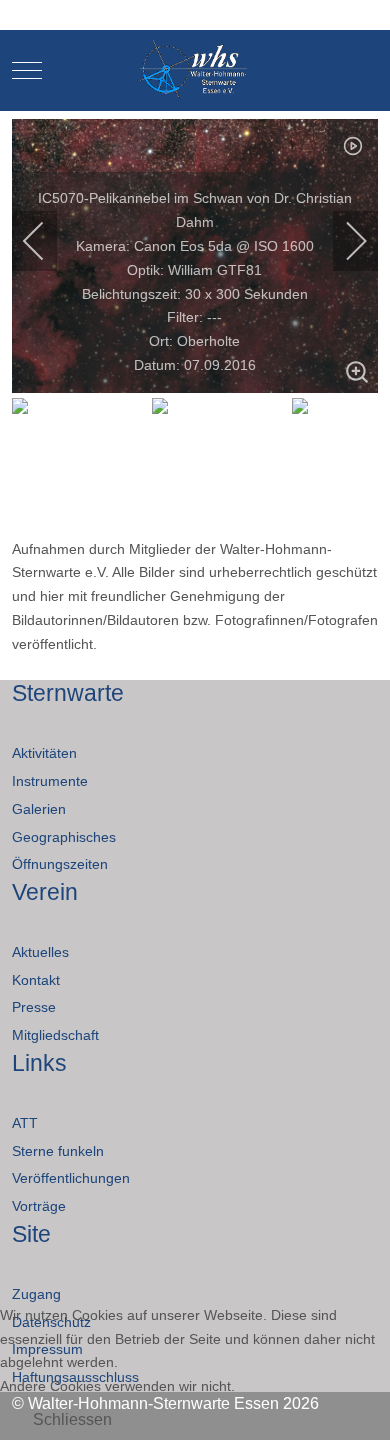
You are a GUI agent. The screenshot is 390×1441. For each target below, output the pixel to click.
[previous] (47, 241)
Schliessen (72, 1419)
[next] (343, 241)
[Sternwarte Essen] (195, 70)
